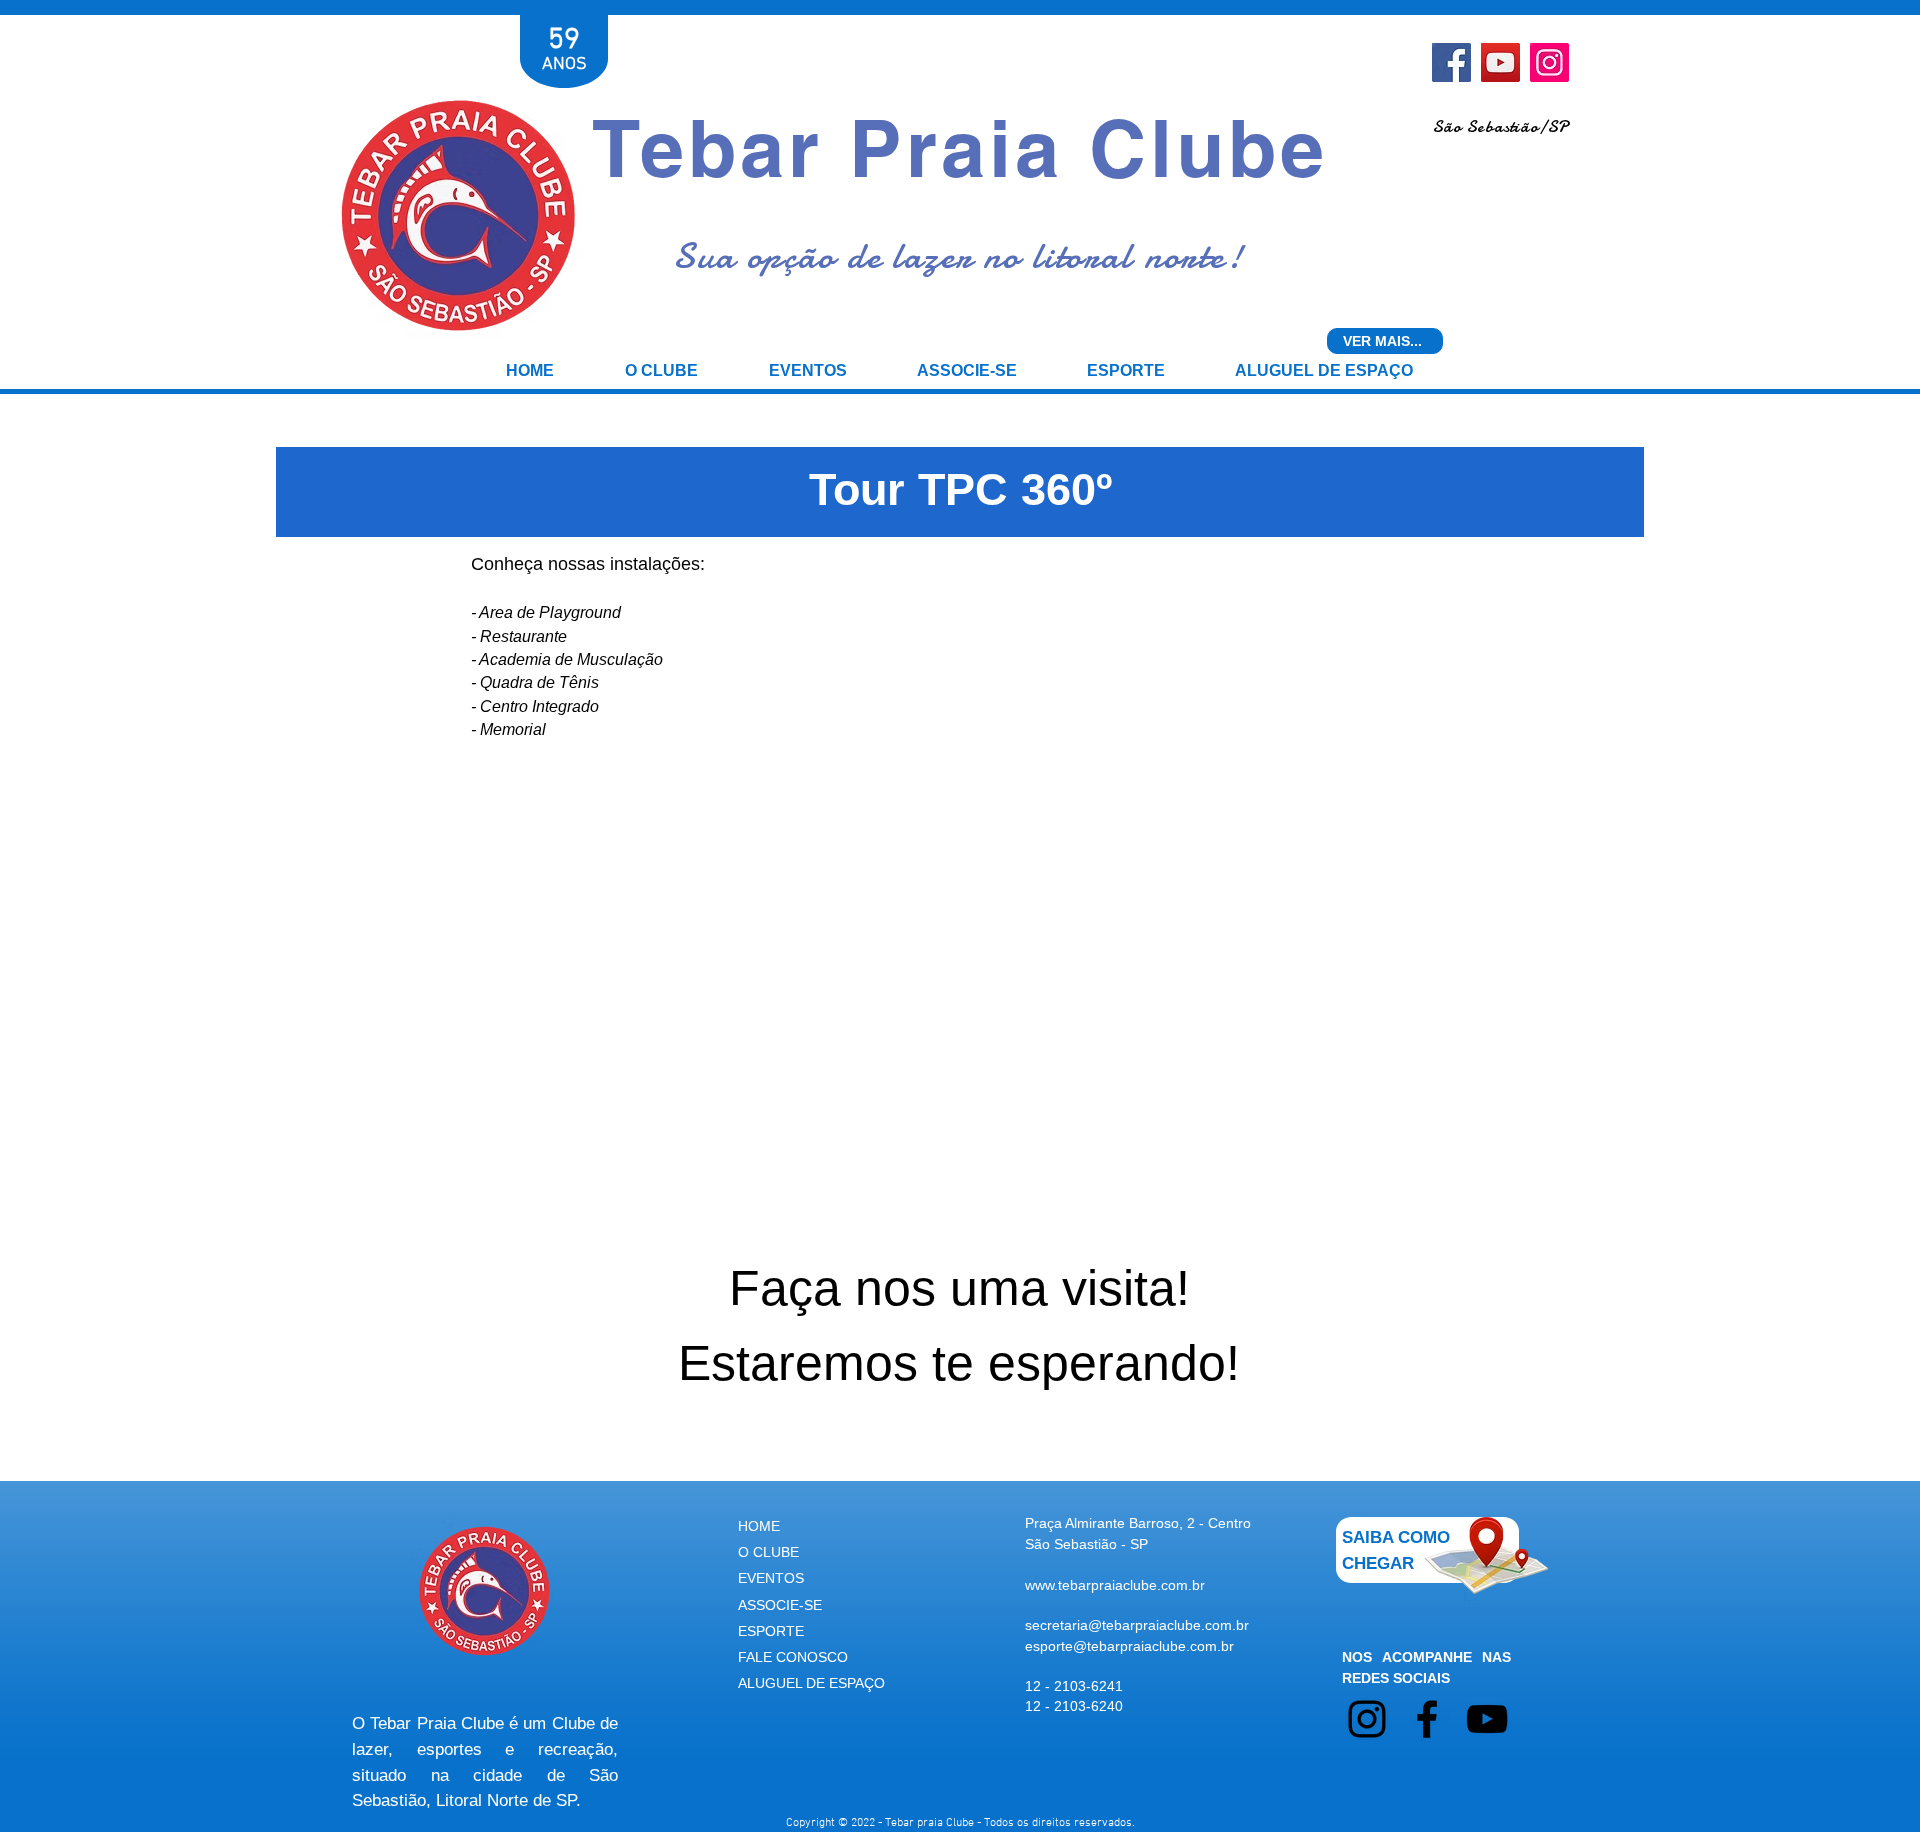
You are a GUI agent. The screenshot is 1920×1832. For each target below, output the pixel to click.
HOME (759, 1526)
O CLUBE (768, 1552)
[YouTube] (1500, 62)
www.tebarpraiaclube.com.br (1115, 1585)
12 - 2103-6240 (1074, 1706)
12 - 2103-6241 (1074, 1686)
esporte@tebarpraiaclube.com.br (1129, 1646)
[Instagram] (1549, 62)
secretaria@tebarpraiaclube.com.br (1137, 1625)
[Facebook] (1451, 62)
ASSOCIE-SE (780, 1605)
